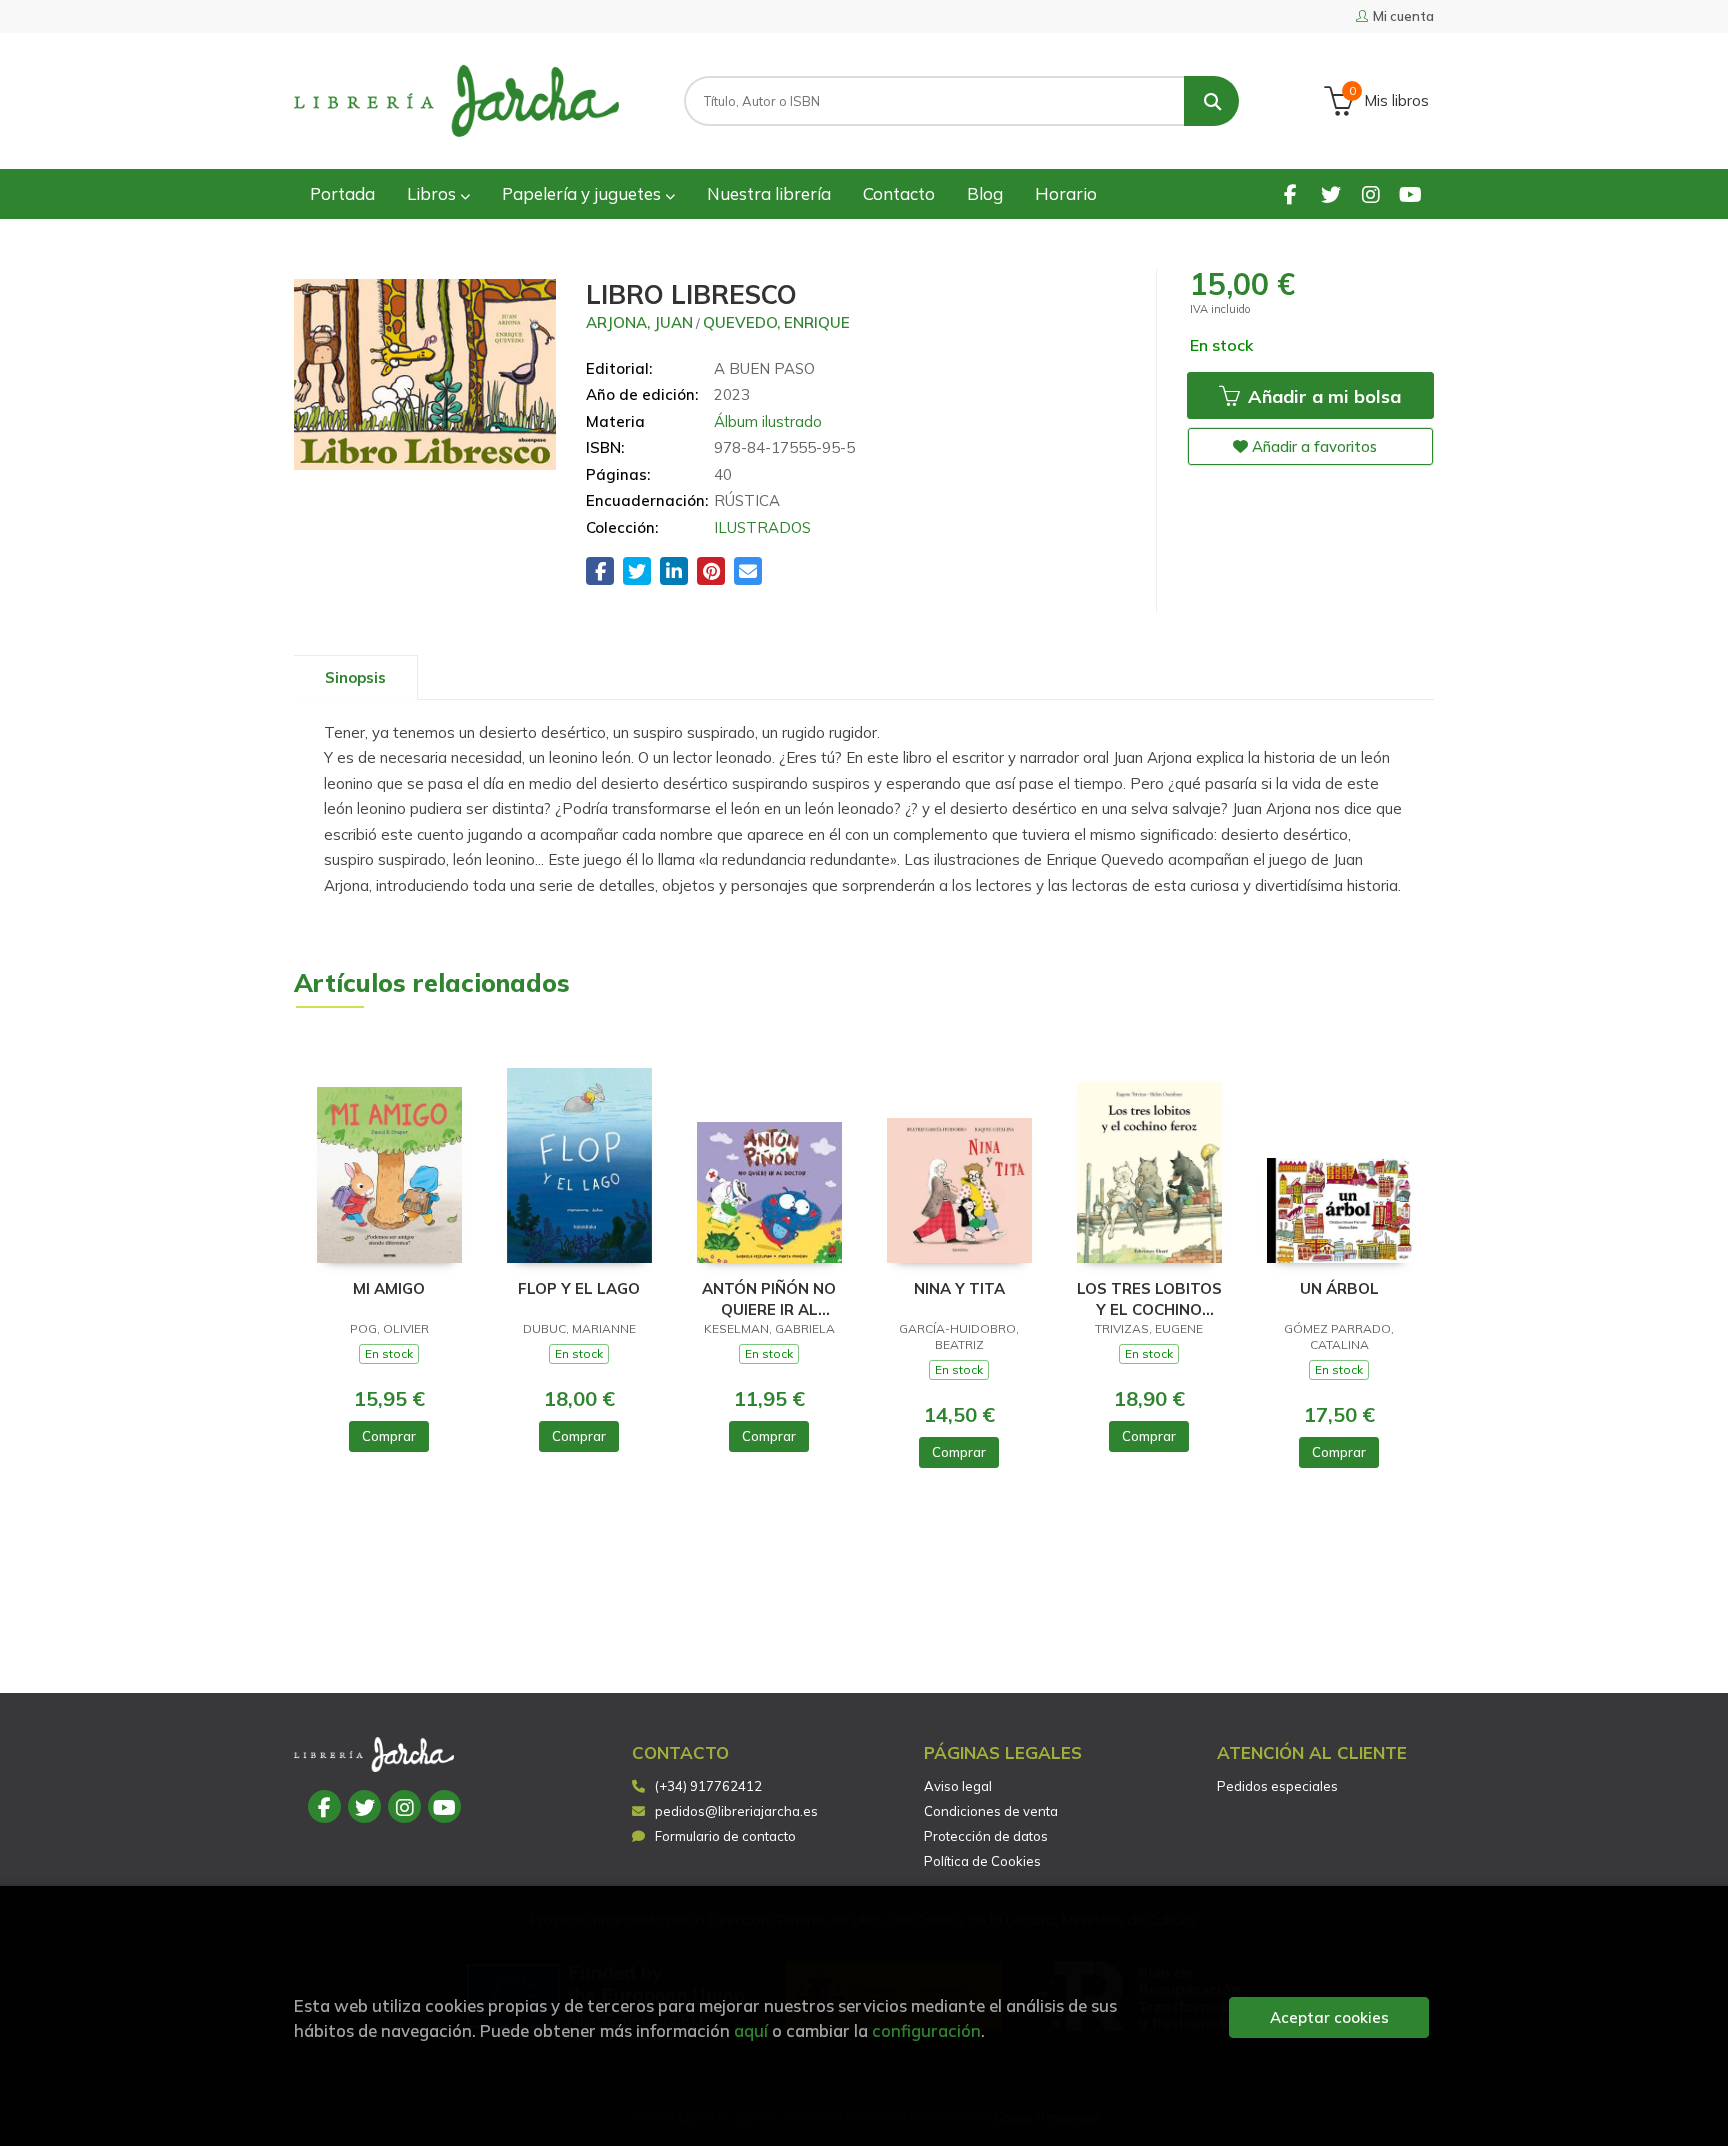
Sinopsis (355, 677)
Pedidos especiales (1277, 1786)
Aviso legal (958, 1786)
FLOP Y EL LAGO (579, 1288)
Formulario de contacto (725, 1836)
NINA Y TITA (959, 1288)
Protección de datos (986, 1836)
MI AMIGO (389, 1288)
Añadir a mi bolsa (1322, 396)
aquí (751, 2030)
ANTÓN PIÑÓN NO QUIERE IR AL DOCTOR (769, 1298)
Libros (433, 193)
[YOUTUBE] (1410, 193)
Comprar (389, 1436)
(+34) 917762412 (708, 1786)
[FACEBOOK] (1290, 193)
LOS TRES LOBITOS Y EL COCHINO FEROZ (1149, 1298)
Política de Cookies (982, 1861)
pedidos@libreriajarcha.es (736, 1811)
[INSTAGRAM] (1370, 193)
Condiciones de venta (991, 1811)
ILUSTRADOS (762, 527)
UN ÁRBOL (1339, 1288)
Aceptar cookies (1329, 2017)
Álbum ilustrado (768, 421)
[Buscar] (1211, 101)
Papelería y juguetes (583, 193)
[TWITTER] (1330, 193)
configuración (926, 2030)
